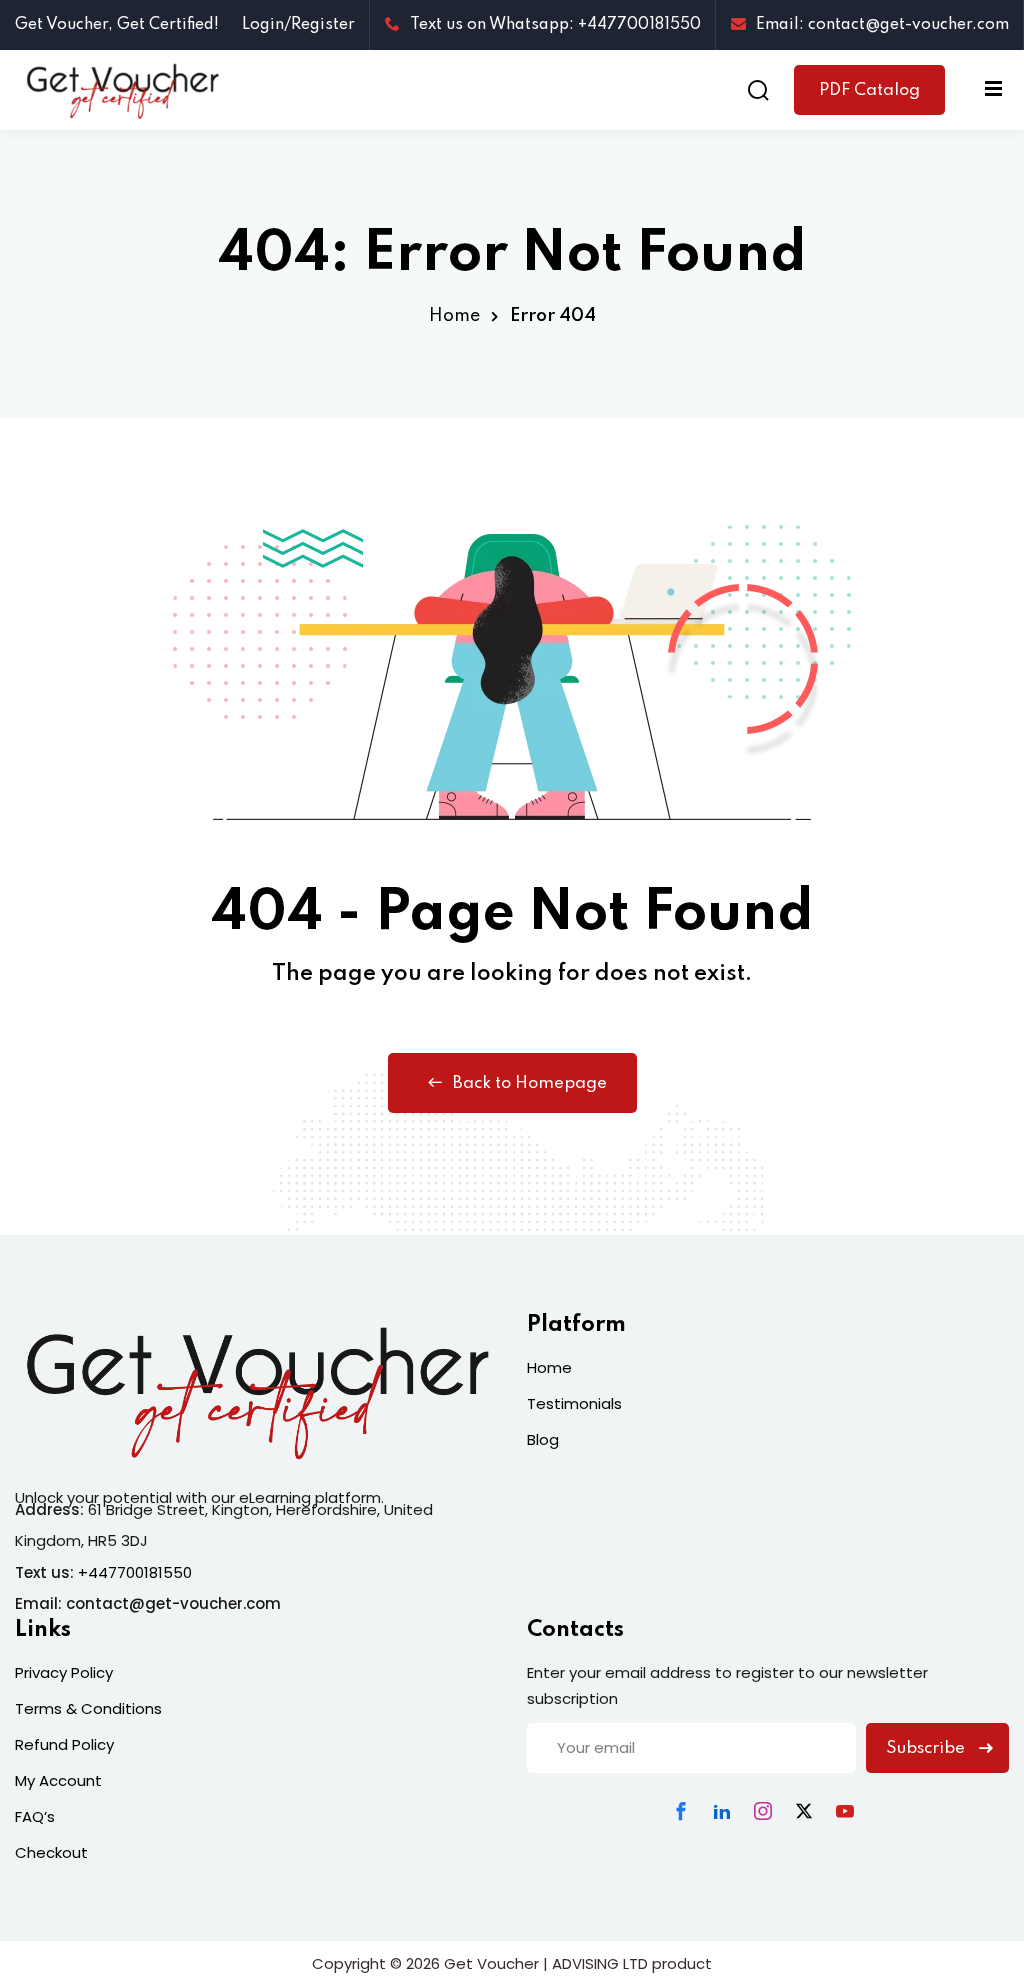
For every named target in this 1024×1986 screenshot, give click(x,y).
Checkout (51, 1852)
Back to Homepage (530, 1083)
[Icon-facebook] (681, 1811)
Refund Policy (64, 1744)
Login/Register (298, 25)
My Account (58, 1780)
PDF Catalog (869, 90)
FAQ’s (35, 1816)
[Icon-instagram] (763, 1811)
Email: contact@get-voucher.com (882, 25)
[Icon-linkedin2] (722, 1811)
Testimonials (574, 1403)
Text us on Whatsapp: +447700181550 (555, 25)
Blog (543, 1439)
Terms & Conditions (88, 1708)
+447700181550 (135, 1572)
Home (454, 316)
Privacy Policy (64, 1672)
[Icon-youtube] (845, 1811)
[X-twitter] (804, 1811)
